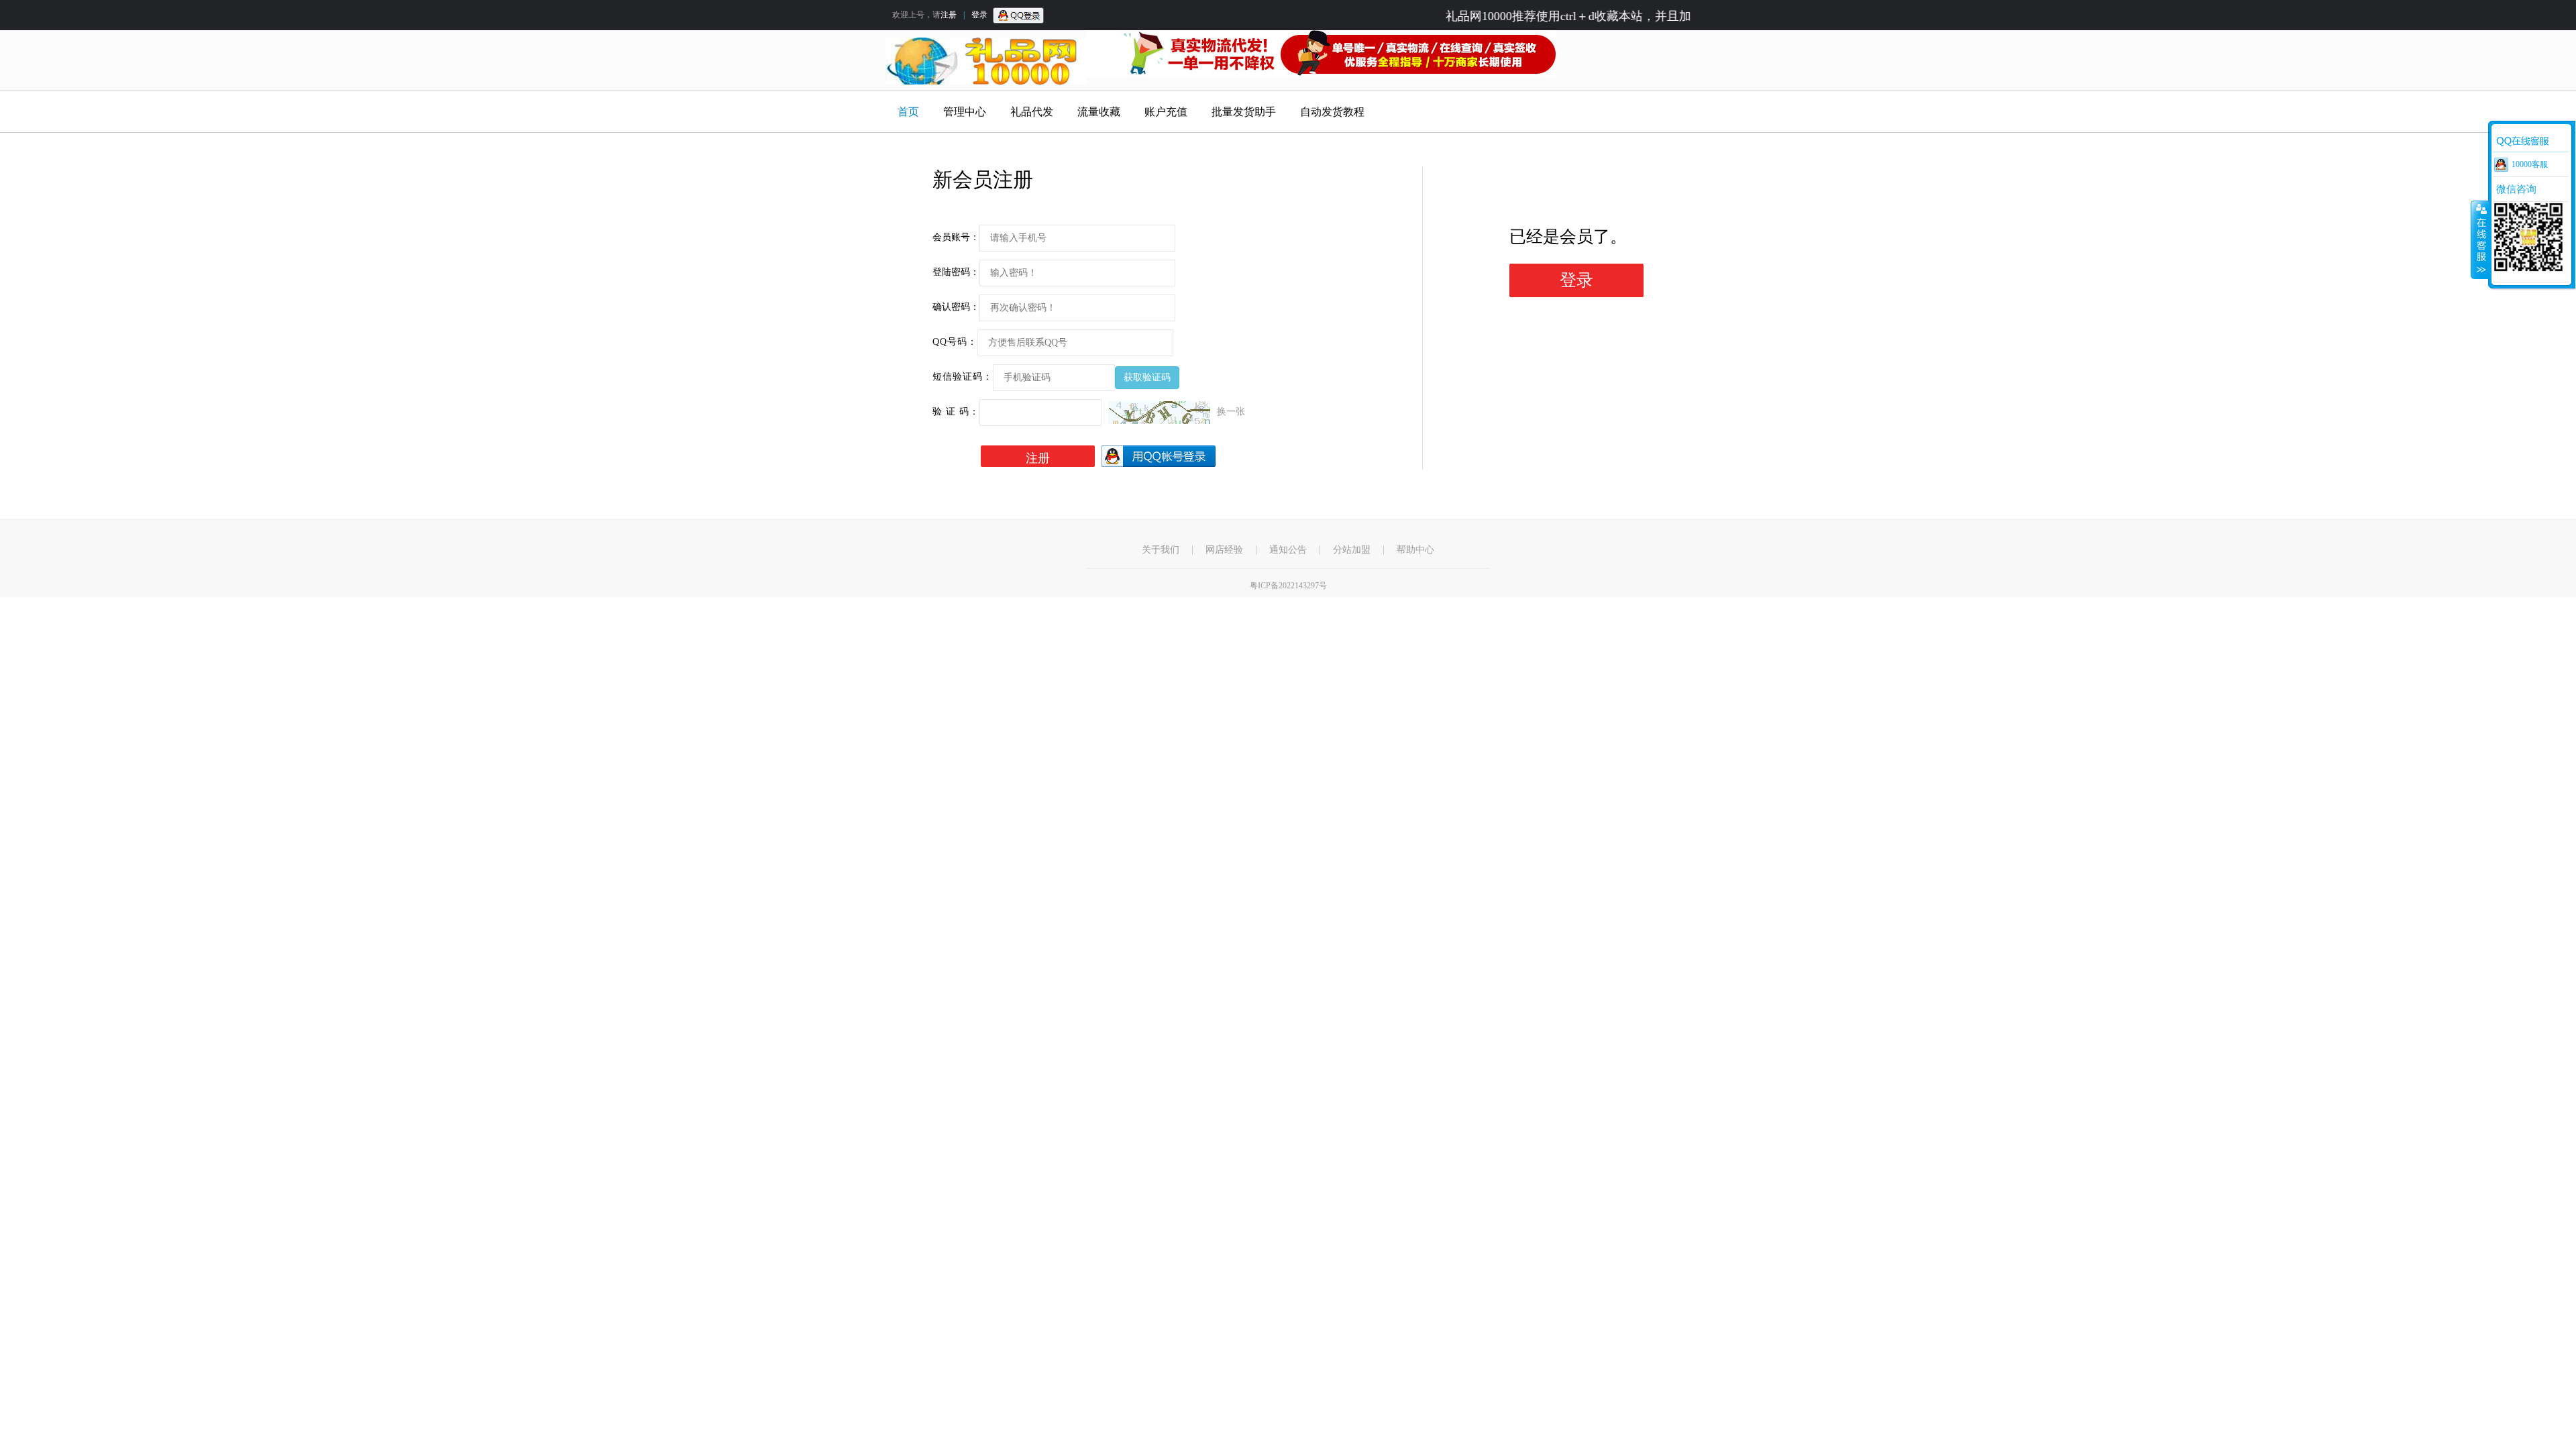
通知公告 (1288, 550)
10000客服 (2530, 164)
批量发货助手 (1244, 112)
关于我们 (1161, 550)
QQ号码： (955, 342)
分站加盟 (1352, 550)
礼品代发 (1032, 112)
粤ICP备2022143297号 (1288, 586)
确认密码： (956, 307)
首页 (908, 112)
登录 (979, 15)
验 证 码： (956, 412)
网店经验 (1224, 550)
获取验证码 (1147, 377)
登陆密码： (956, 272)
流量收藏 (1099, 112)
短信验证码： (963, 377)
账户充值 (1166, 112)
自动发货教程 (1332, 112)
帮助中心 (1415, 550)
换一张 (1231, 412)
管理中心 (965, 112)
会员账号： (956, 237)
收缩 (2480, 239)
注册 (949, 15)
